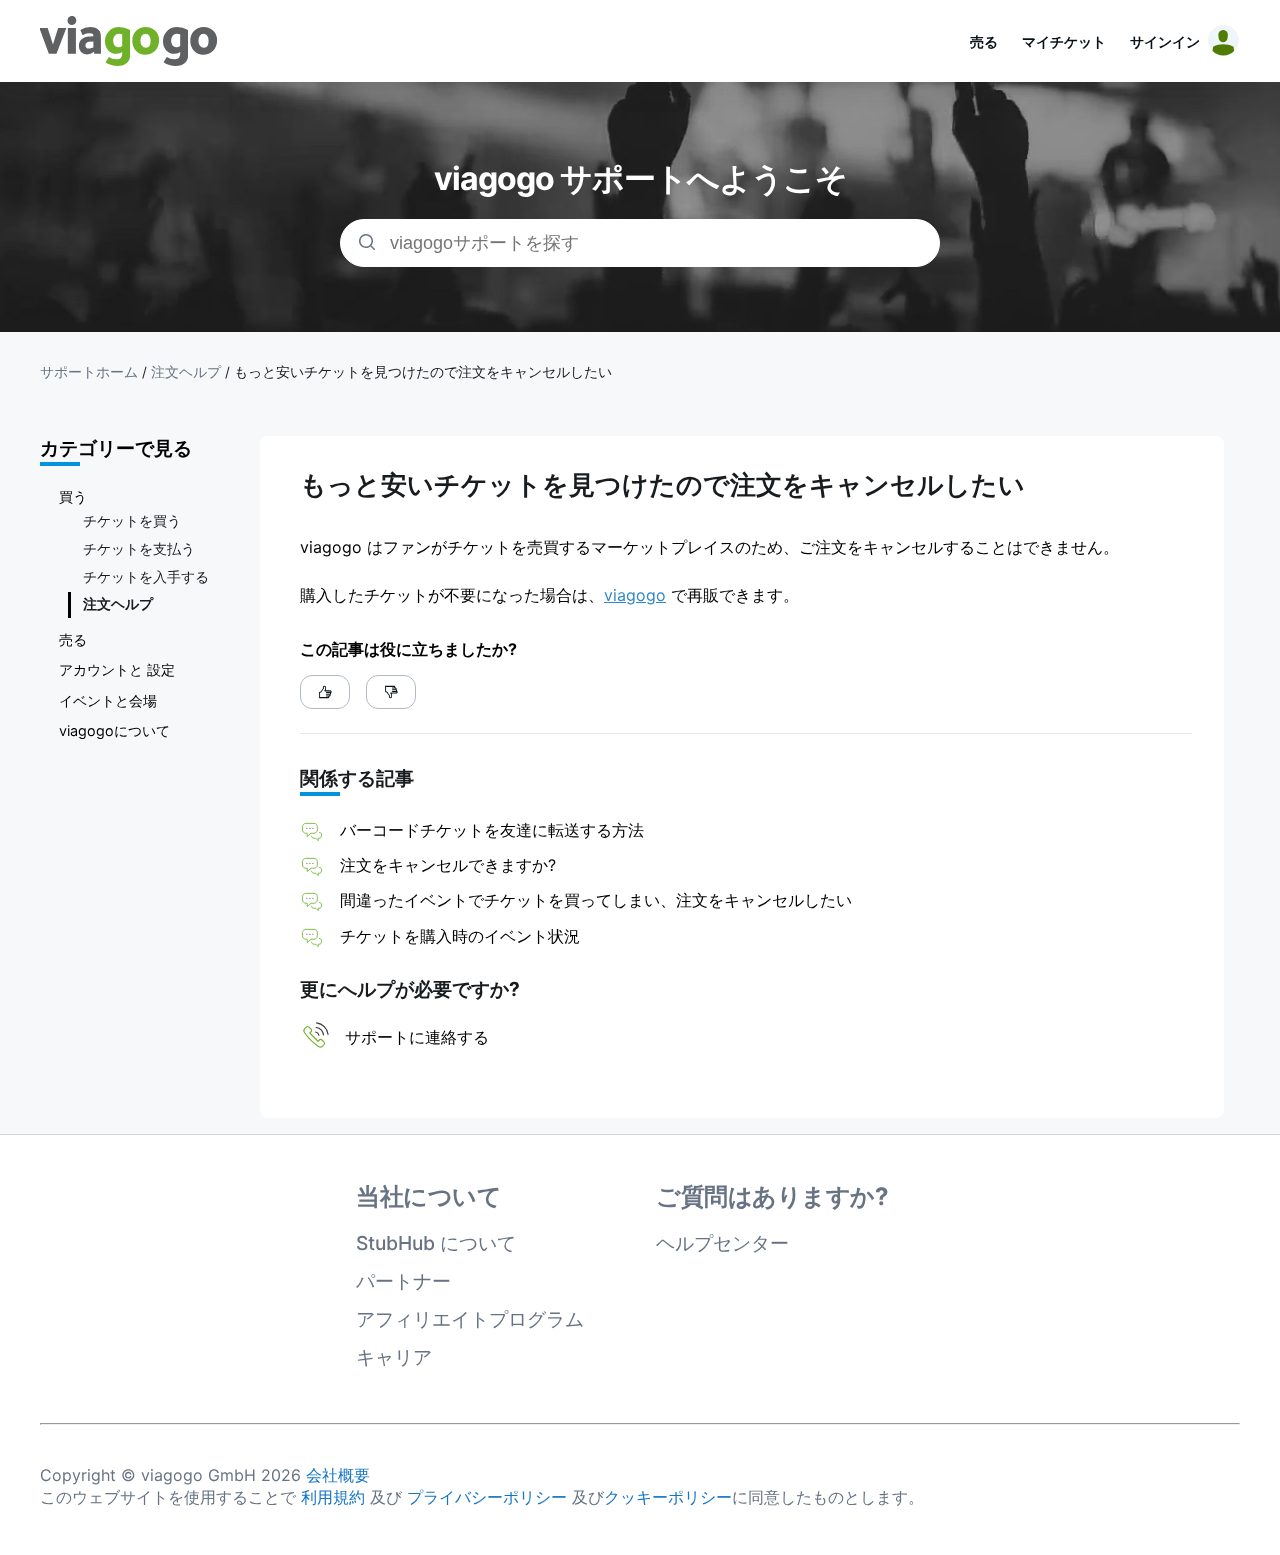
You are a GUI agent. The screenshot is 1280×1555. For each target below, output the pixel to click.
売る (984, 41)
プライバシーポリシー (487, 1497)
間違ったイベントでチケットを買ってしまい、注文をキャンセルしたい (596, 900)
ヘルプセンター (722, 1243)
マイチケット (1064, 41)
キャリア (394, 1357)
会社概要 (338, 1475)
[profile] (1220, 41)
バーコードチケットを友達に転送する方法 (492, 830)
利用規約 (333, 1497)
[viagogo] (129, 41)
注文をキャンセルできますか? (448, 865)
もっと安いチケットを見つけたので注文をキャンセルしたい (423, 372)
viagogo (635, 595)
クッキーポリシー (668, 1497)
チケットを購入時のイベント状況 (460, 936)
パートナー (403, 1281)
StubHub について (436, 1243)
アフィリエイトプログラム (470, 1319)
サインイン (1165, 41)
